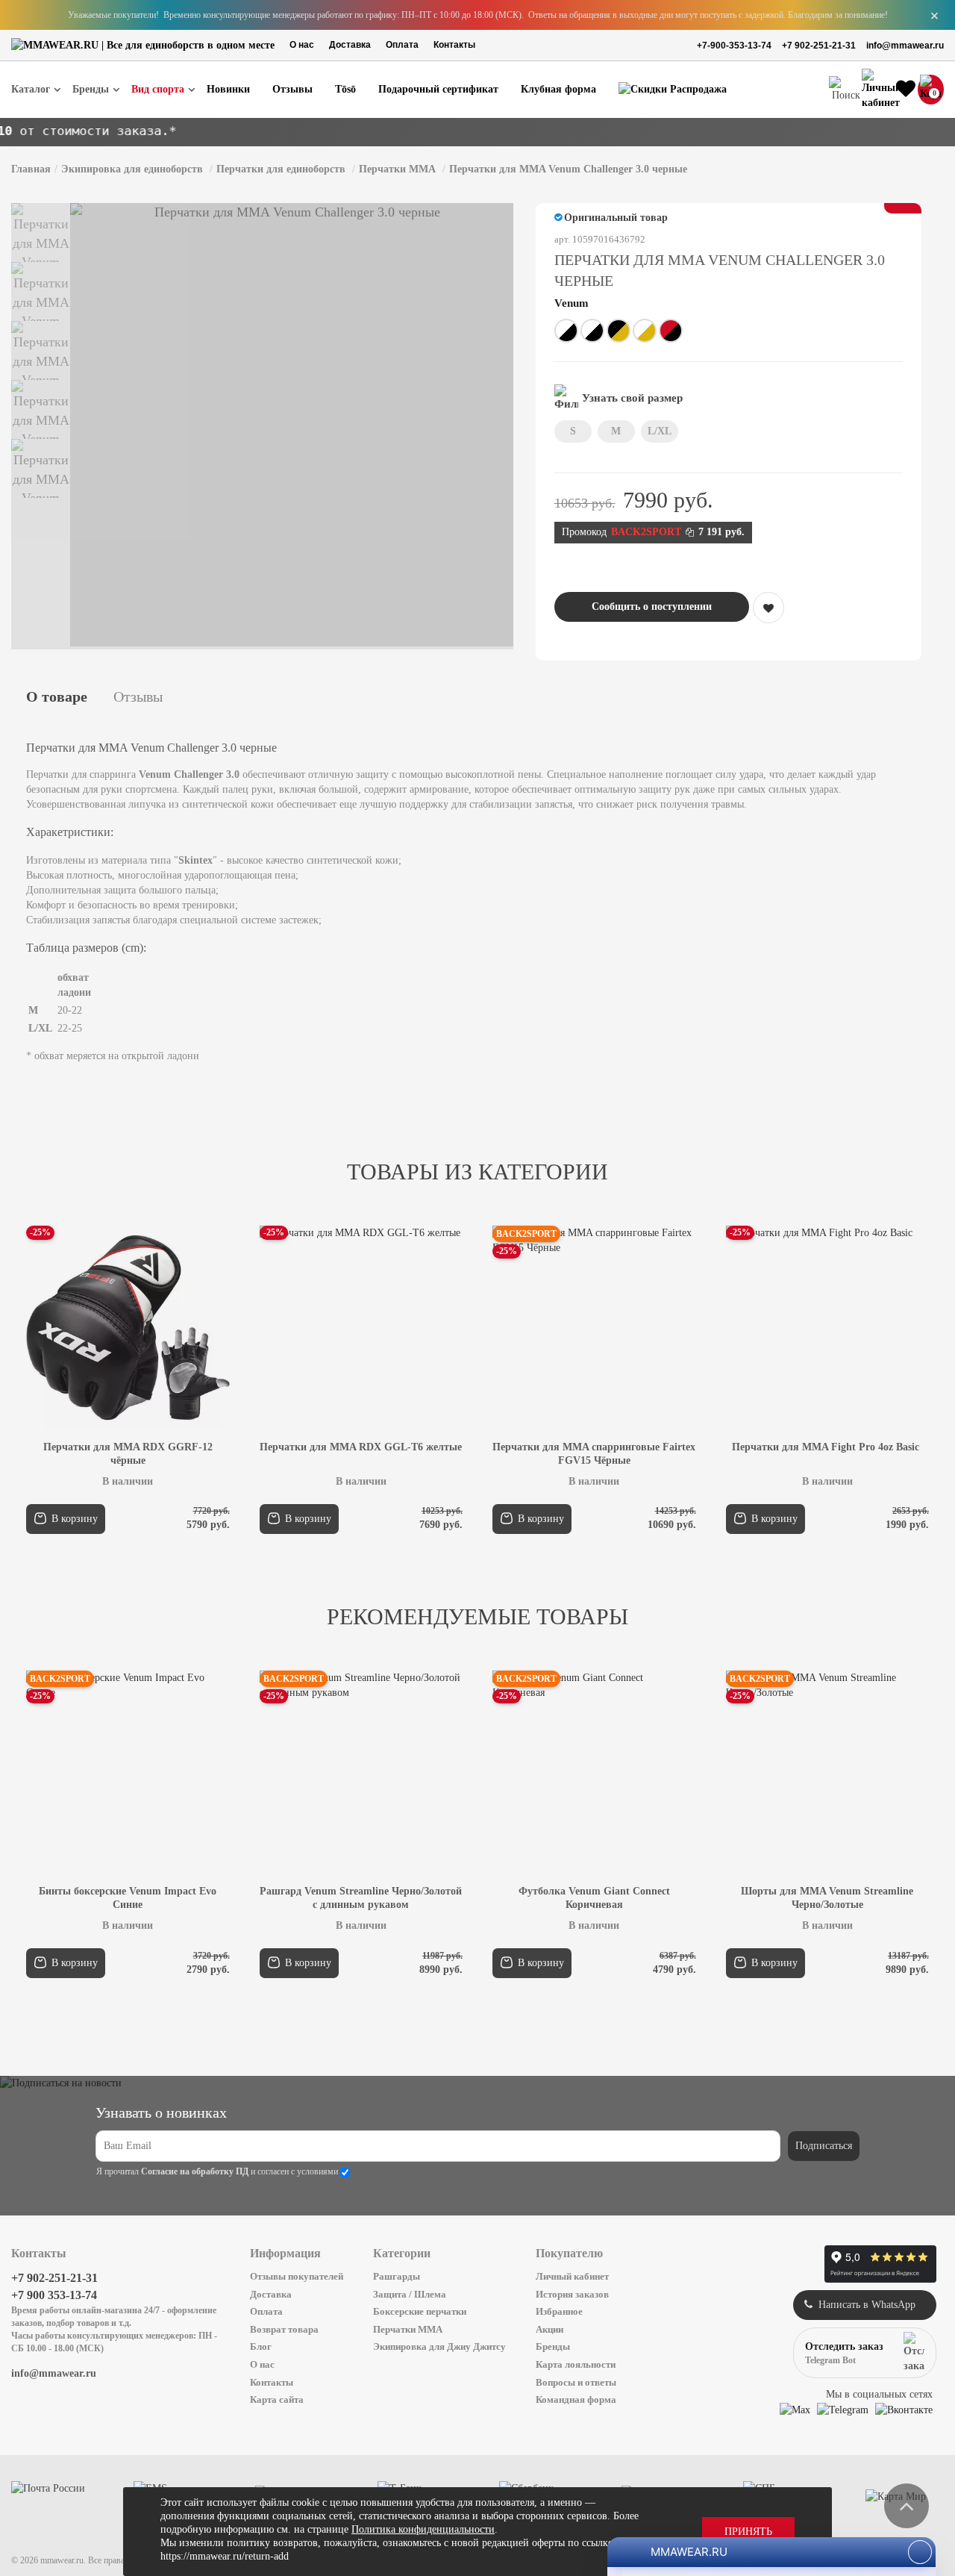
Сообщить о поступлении (652, 606)
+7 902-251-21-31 (819, 46)
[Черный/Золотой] (619, 331)
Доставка (350, 45)
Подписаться (824, 2146)
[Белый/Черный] (566, 331)
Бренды (553, 2346)
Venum (572, 303)
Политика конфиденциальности (423, 2529)
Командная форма (576, 2399)
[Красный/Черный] (671, 331)
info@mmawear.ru (905, 46)
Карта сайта (277, 2399)
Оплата (402, 45)
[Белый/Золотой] (645, 331)
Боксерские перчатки (420, 2311)
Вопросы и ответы (576, 2382)
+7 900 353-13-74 (54, 2295)
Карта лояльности (576, 2364)
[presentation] (69, 1380)
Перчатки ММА (408, 2329)
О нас (302, 45)
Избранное (559, 2311)
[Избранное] (906, 90)
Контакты (454, 45)
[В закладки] (768, 608)
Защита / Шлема (410, 2294)
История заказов (572, 2294)
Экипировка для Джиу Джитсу (439, 2346)
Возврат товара (284, 2329)
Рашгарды (397, 2276)
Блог (261, 2346)
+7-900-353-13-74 (734, 46)
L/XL (660, 431)
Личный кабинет (572, 2276)
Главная (31, 169)
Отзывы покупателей (297, 2276)
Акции (549, 2329)
